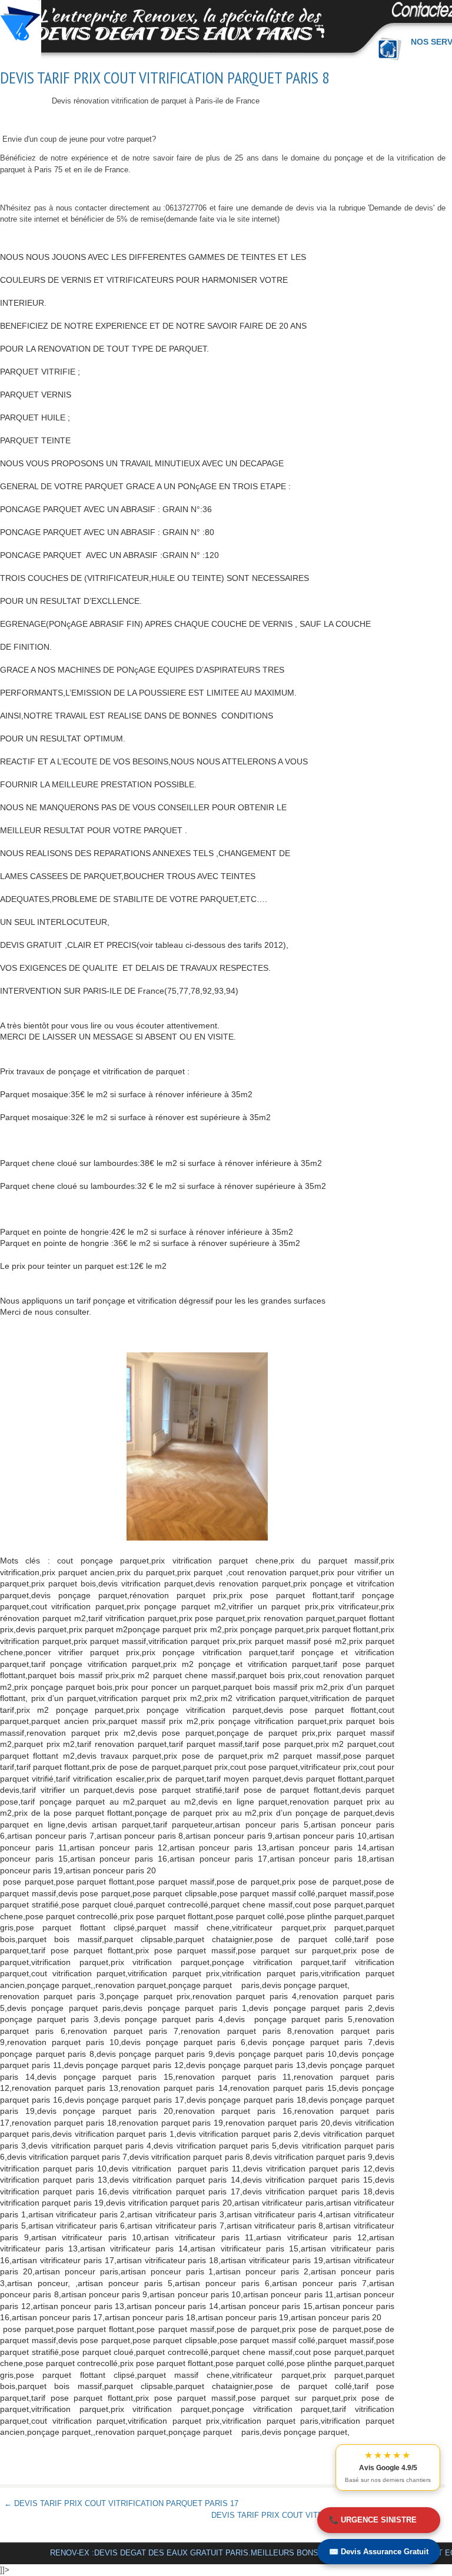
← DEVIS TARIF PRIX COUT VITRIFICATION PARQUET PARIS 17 (121, 2503)
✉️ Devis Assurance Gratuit (379, 2552)
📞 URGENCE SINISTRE (373, 2520)
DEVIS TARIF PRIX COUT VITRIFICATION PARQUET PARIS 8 (165, 78)
